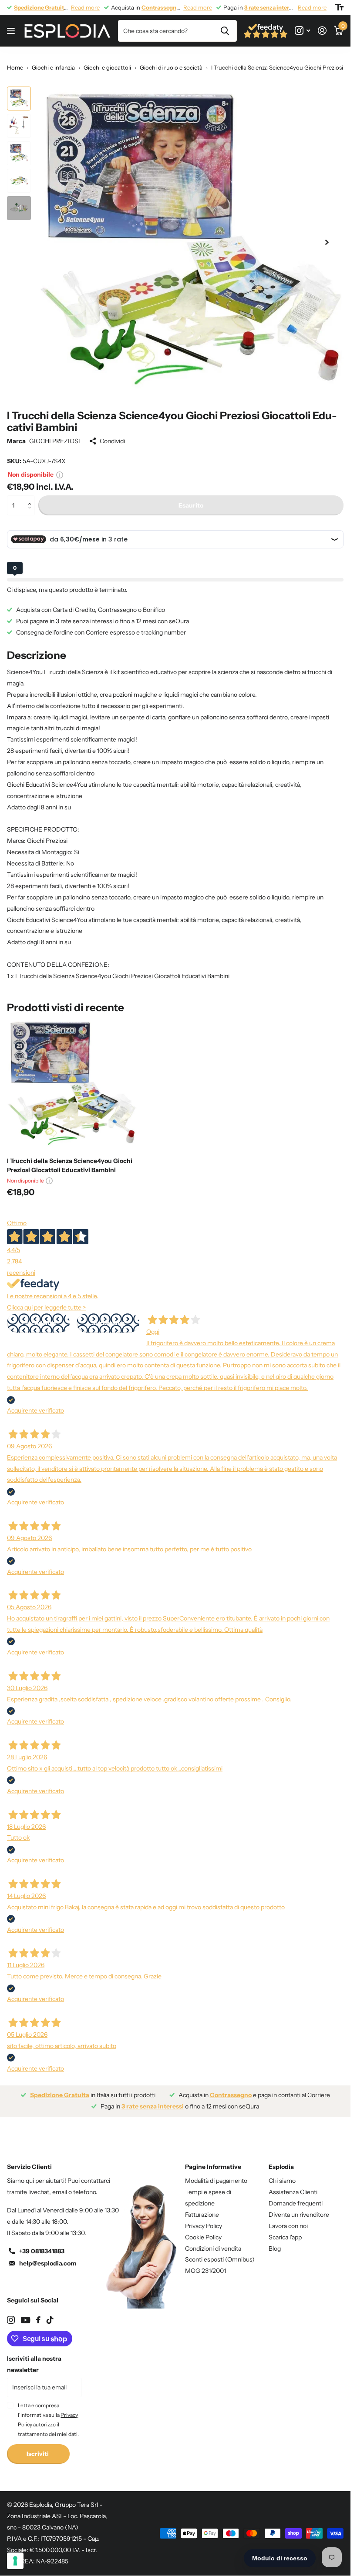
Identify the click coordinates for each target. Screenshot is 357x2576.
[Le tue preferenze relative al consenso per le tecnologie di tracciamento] (15, 2561)
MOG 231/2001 (205, 2264)
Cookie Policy (203, 2231)
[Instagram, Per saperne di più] (302, 31)
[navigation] (19, 99)
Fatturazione (202, 2208)
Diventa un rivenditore (299, 2208)
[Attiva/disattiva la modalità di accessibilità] (339, 7)
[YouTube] (25, 2314)
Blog (275, 2242)
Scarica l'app (285, 2231)
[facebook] (38, 2313)
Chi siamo (282, 2174)
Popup (60, 468)
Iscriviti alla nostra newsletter (34, 2358)
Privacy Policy (204, 2219)
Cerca (225, 31)
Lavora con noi (288, 2219)
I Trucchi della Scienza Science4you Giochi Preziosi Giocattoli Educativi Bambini (70, 1159)
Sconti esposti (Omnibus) (220, 2253)
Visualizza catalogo (12, 31)
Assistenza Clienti (293, 2185)
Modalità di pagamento (216, 2174)
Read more (85, 7)
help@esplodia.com (48, 2257)
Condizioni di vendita (213, 2242)
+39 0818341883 (42, 2245)
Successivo (108, 1316)
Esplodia (281, 2160)
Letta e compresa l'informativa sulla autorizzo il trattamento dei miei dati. (48, 2413)
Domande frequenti (296, 2197)
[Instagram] (11, 2313)
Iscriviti (38, 2447)
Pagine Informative (213, 2160)
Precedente (39, 1316)
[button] (32, 492)
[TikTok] (50, 2313)
